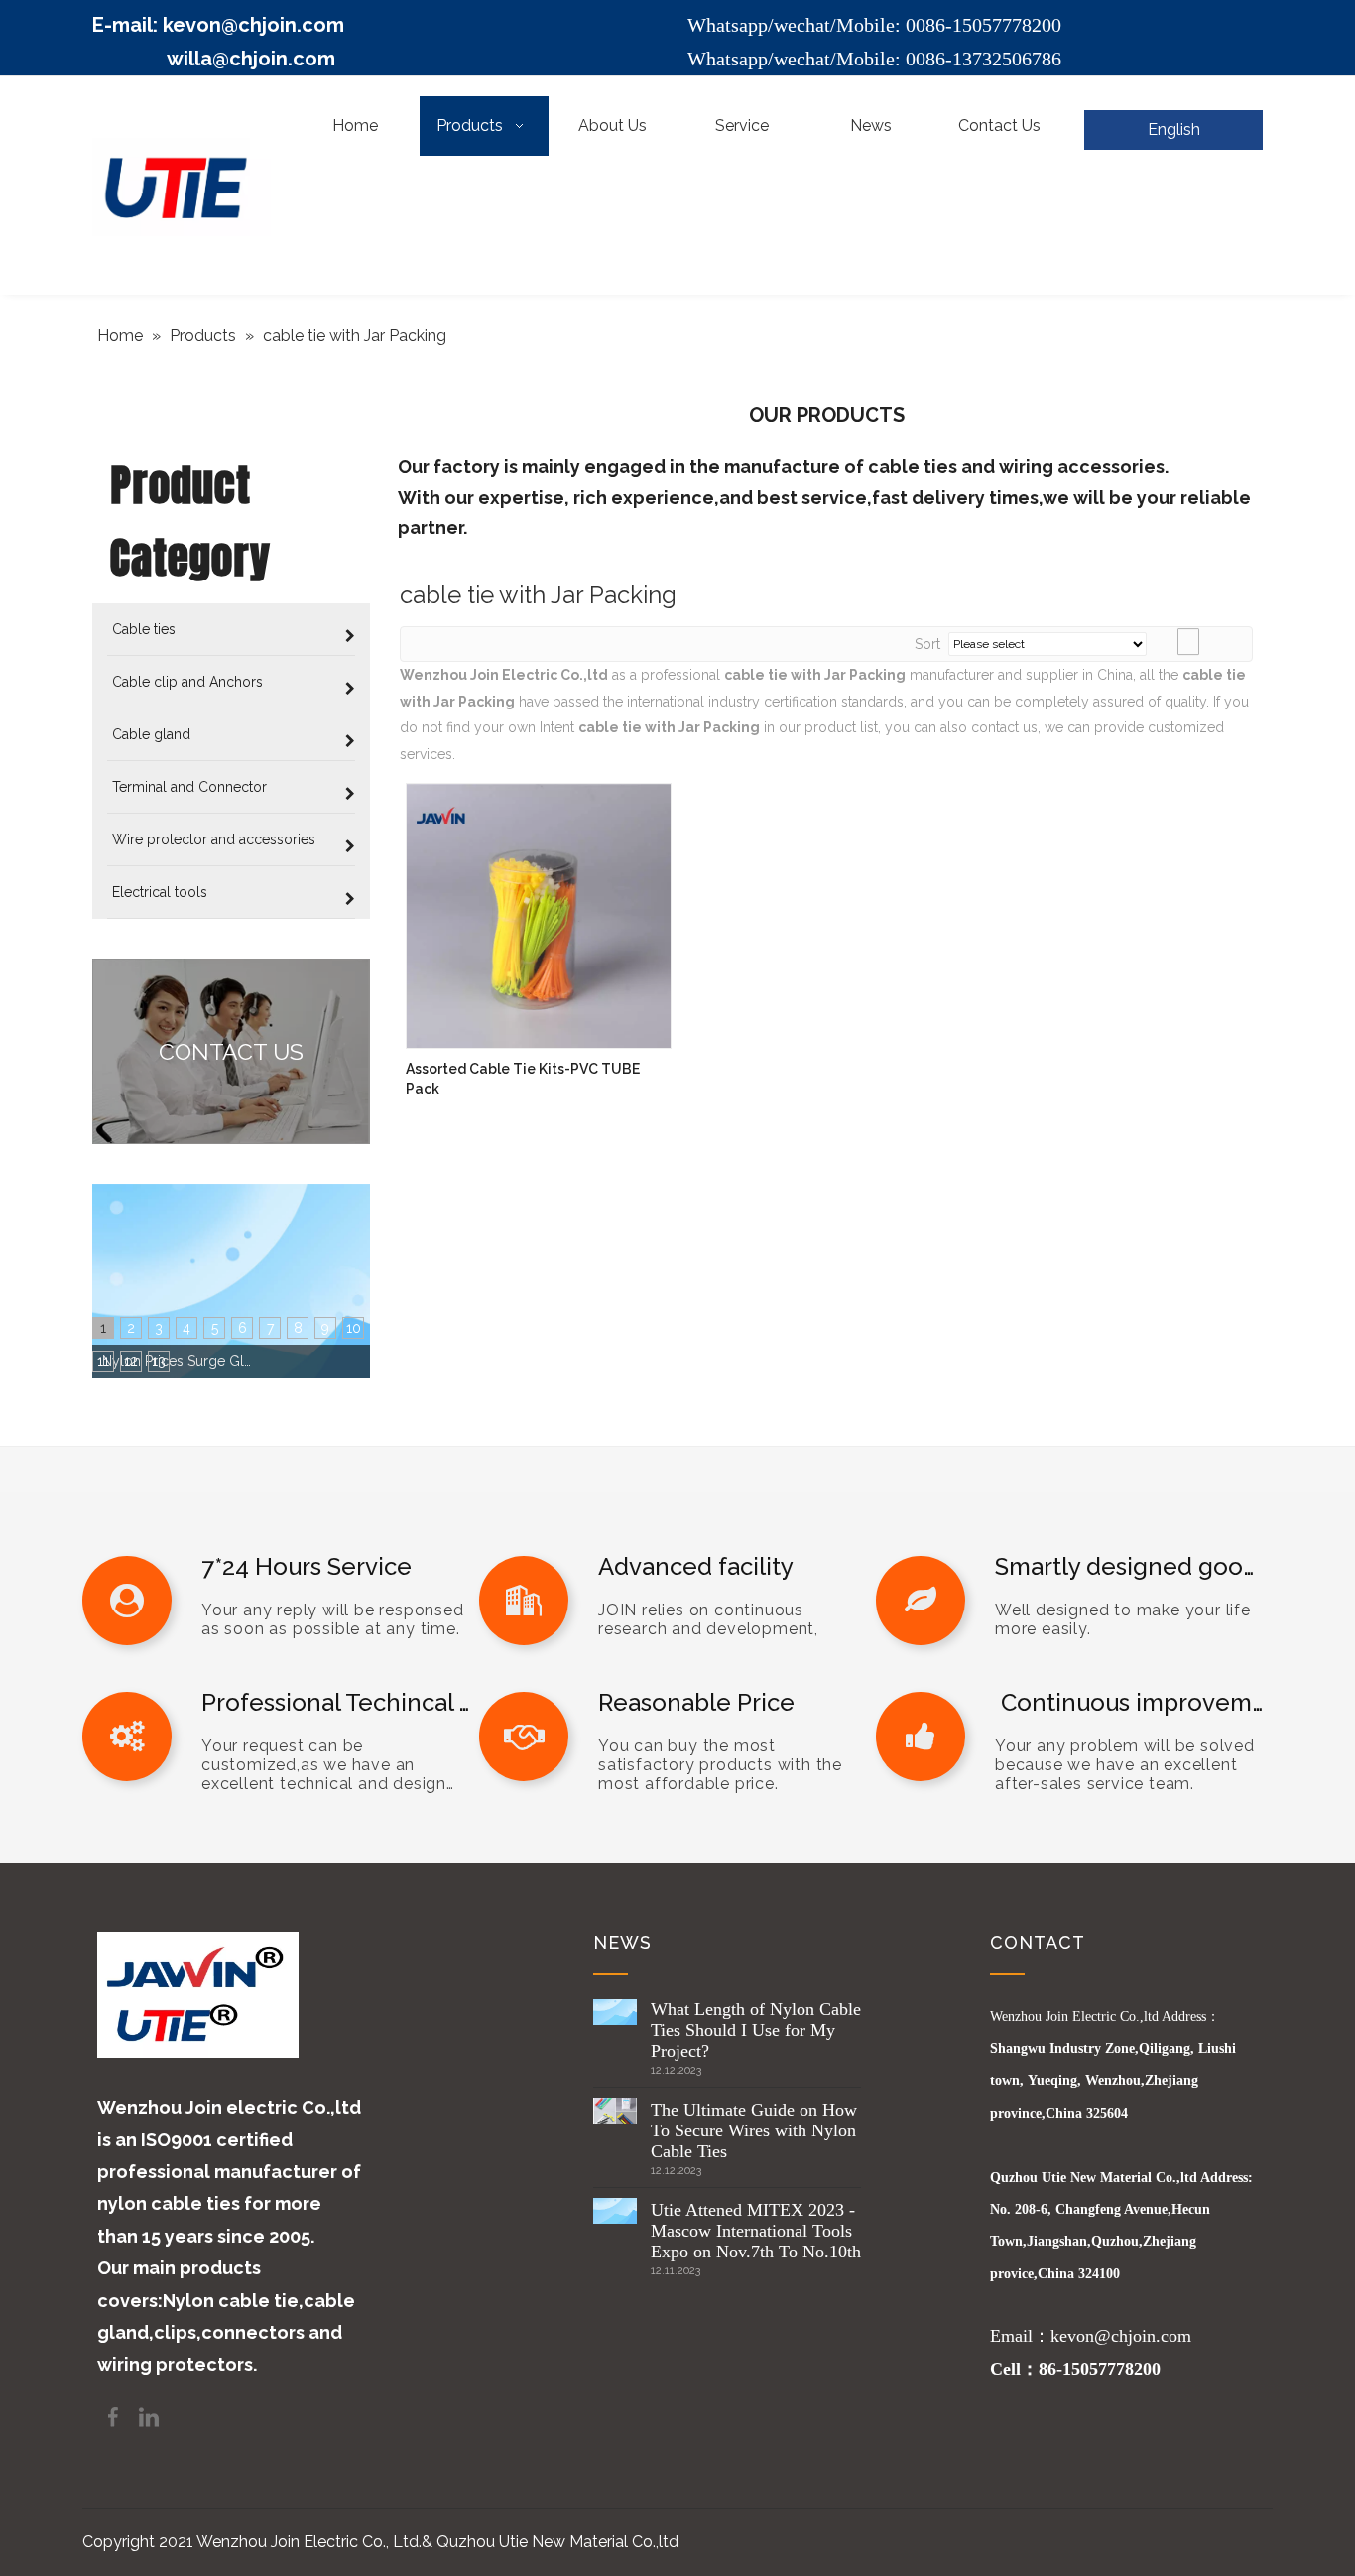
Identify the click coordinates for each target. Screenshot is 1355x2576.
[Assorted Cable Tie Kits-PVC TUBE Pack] (539, 915)
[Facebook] (115, 2416)
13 (159, 1361)
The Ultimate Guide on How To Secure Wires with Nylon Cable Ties (754, 2130)
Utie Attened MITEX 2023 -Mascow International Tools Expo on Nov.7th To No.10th (756, 2231)
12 (131, 1361)
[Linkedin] (149, 2416)
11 (103, 1361)
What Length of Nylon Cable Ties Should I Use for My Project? (756, 2030)
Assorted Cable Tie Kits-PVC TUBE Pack (523, 1079)
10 (354, 1328)
